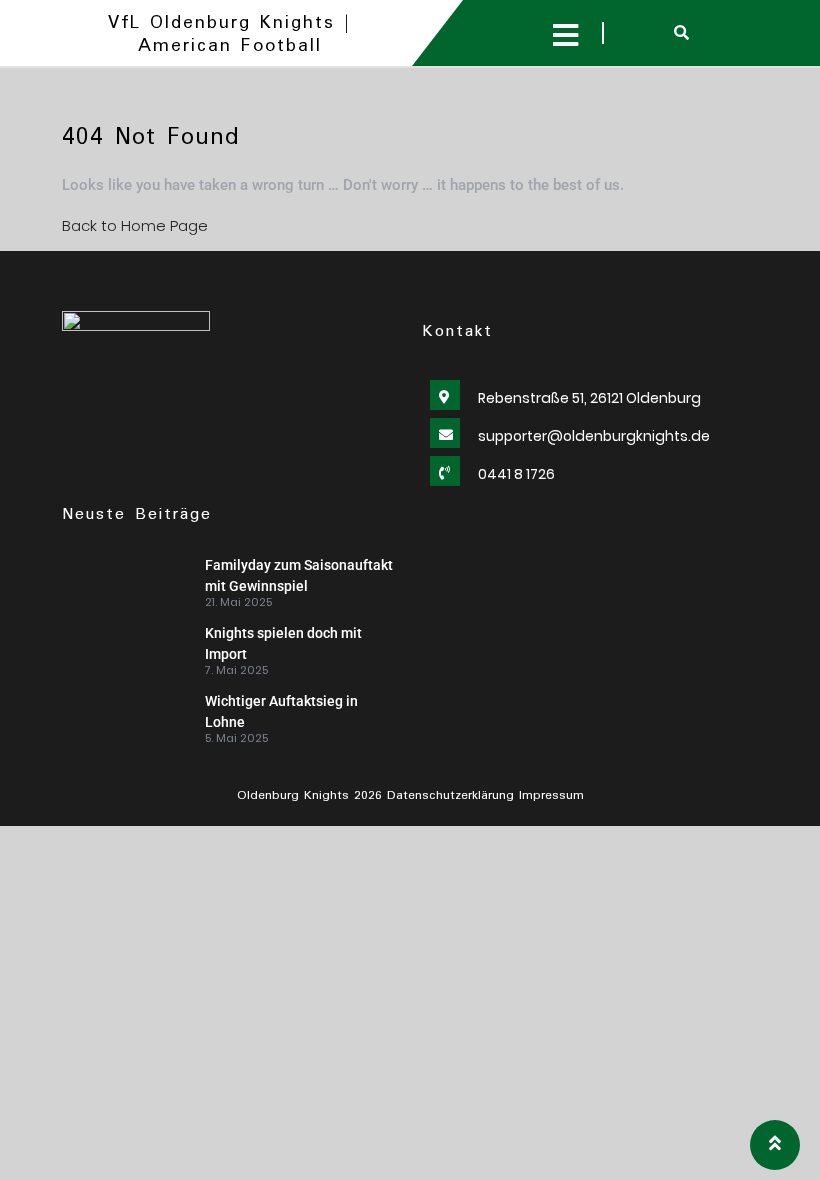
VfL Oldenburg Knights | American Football (230, 34)
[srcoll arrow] (775, 1145)
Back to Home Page (135, 225)
